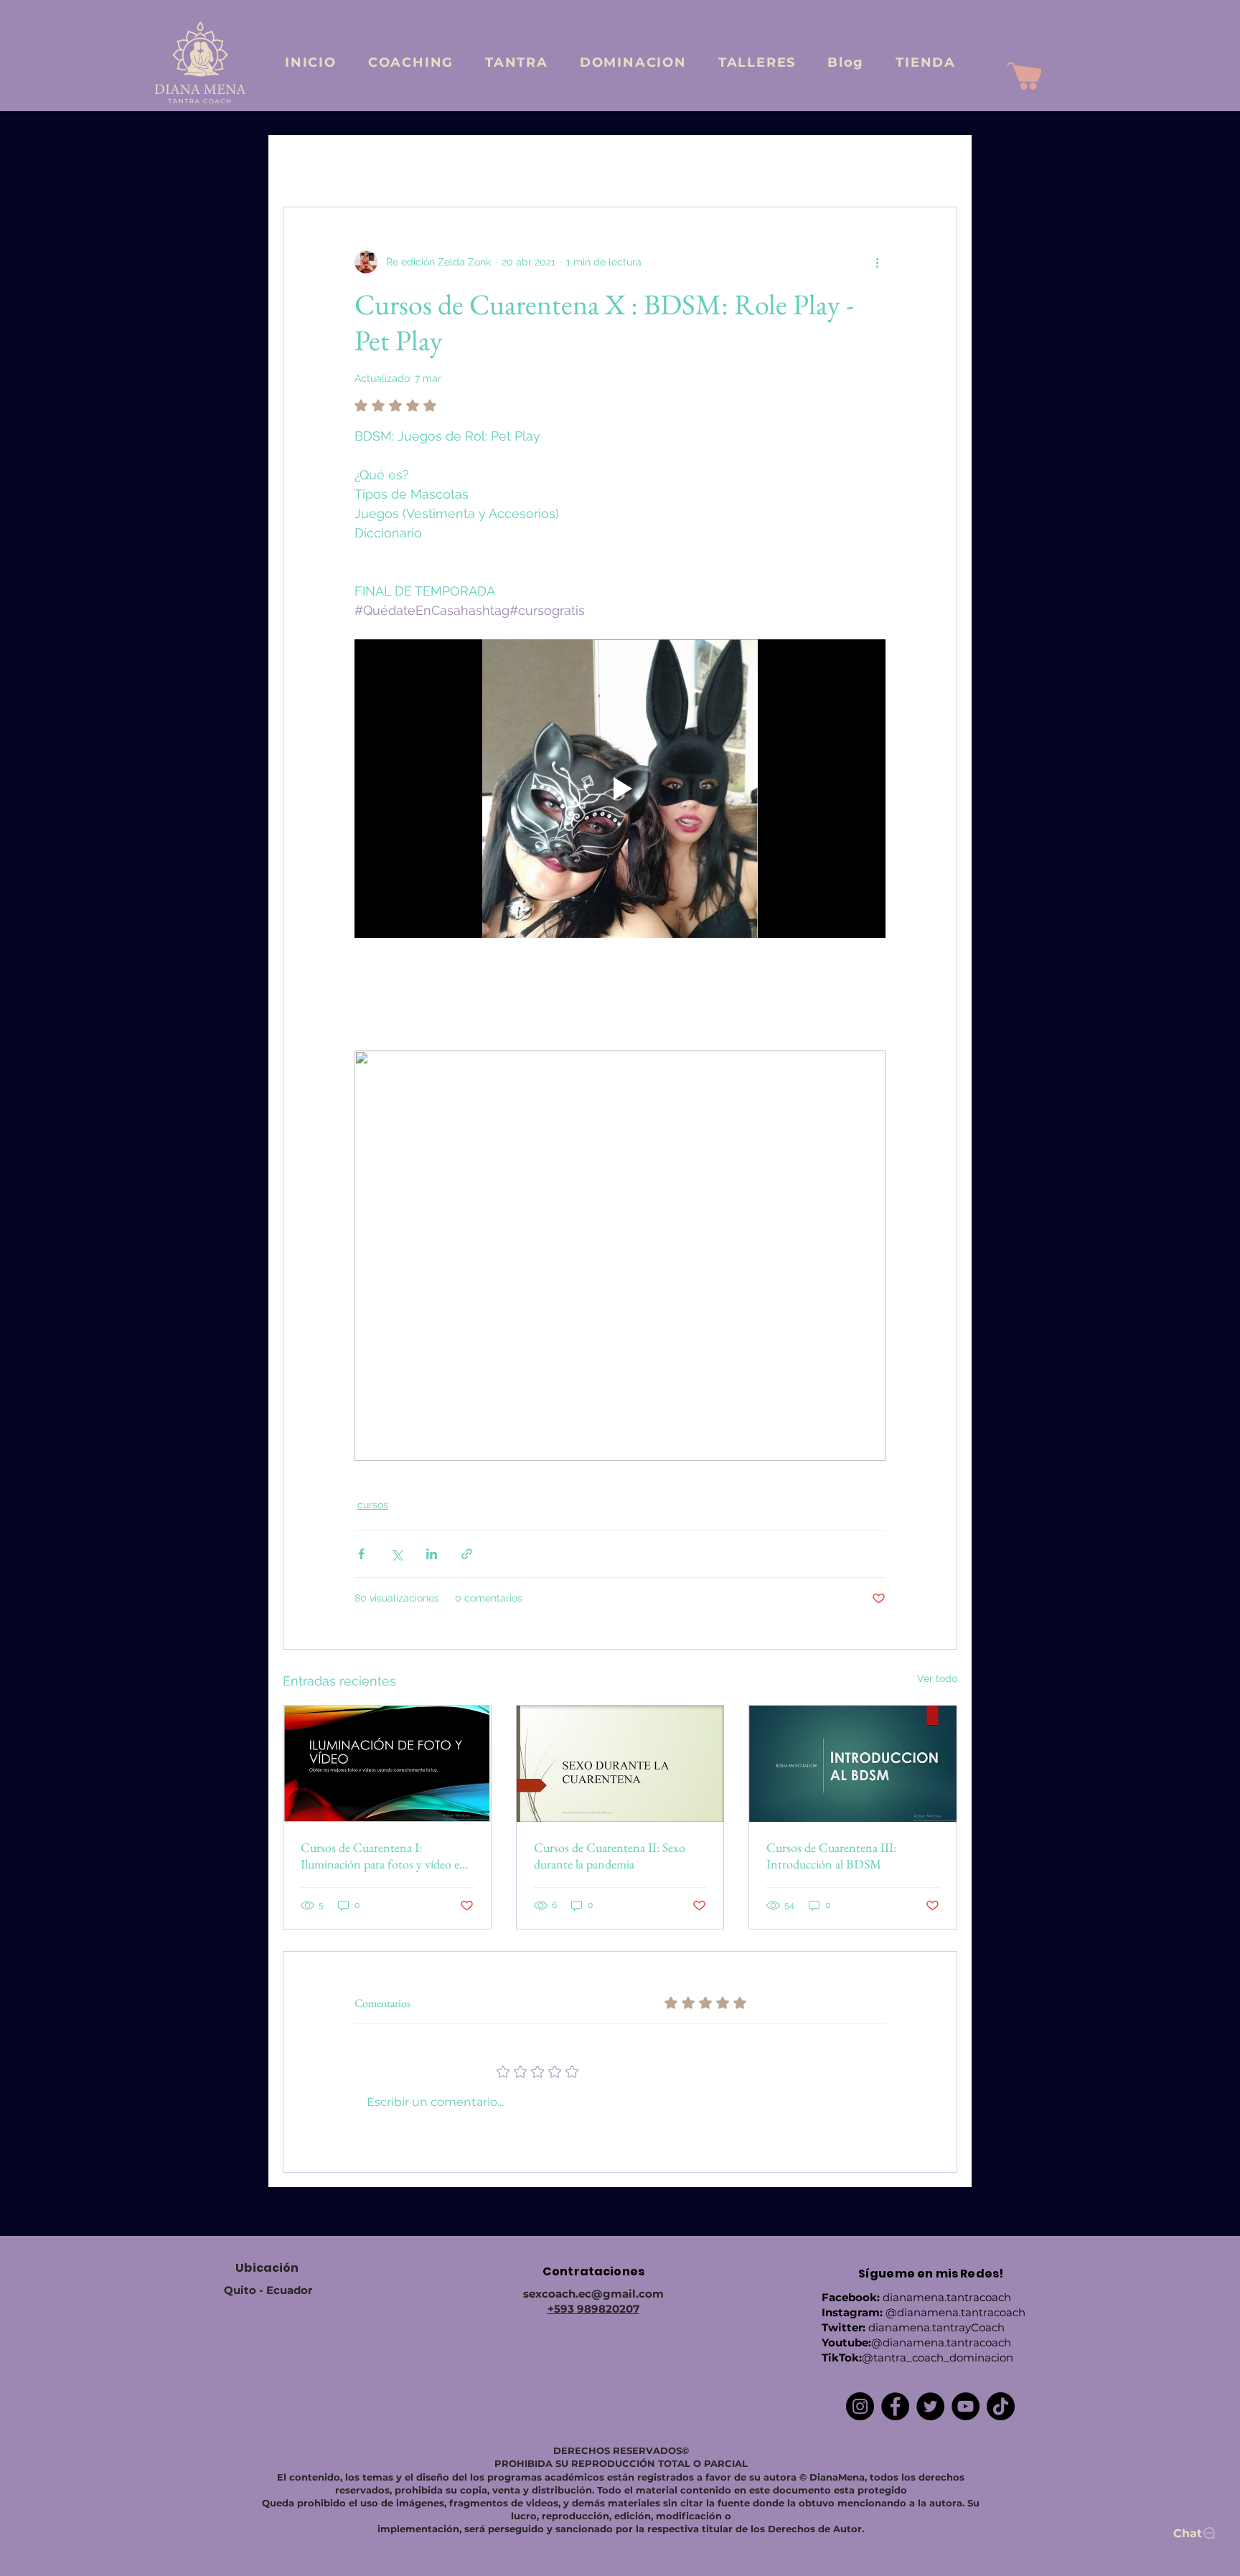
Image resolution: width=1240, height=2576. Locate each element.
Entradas (304, 164)
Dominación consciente (753, 164)
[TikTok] (1001, 2406)
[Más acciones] (877, 262)
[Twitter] (930, 2406)
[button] (939, 164)
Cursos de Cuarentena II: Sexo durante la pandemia (610, 1856)
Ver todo (937, 1678)
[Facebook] (895, 2406)
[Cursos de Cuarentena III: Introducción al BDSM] (853, 1764)
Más (847, 164)
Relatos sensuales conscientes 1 (595, 164)
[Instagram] (860, 2406)
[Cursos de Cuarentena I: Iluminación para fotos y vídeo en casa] (387, 1764)
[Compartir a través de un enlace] (467, 1554)
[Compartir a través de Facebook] (361, 1554)
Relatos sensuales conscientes (424, 164)
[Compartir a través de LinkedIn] (432, 1554)
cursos (373, 1505)
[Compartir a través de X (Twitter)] (396, 1554)
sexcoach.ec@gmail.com (593, 2294)
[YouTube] (966, 2406)
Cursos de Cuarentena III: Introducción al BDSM (831, 1856)
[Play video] (620, 789)
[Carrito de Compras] (1024, 76)
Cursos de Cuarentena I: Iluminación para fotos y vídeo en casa (384, 1856)
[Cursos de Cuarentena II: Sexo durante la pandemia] (620, 1764)
